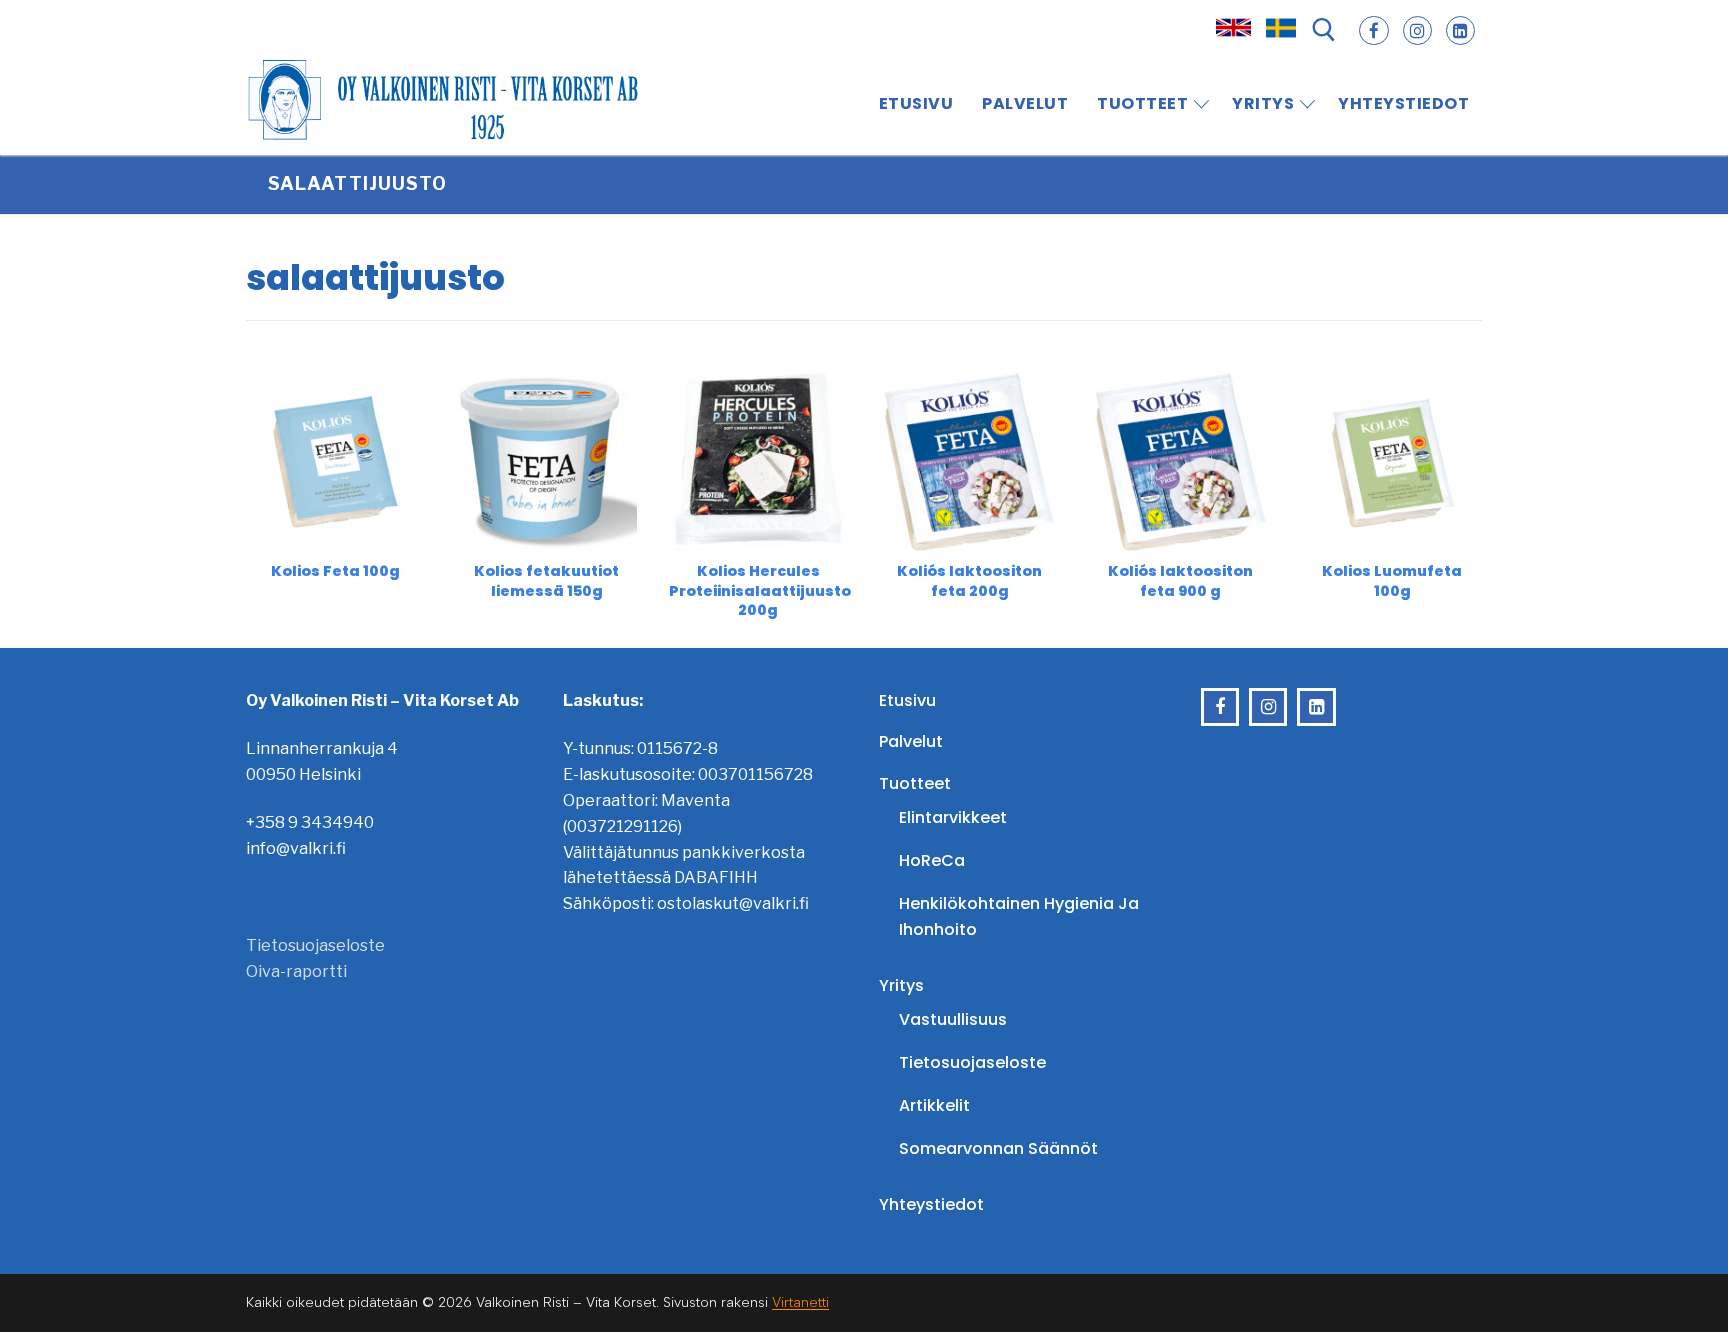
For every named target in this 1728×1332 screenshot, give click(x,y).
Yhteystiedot (931, 1204)
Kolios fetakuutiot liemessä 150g (546, 580)
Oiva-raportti (296, 971)
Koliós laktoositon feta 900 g (1180, 580)
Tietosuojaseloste (315, 945)
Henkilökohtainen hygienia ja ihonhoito (1019, 916)
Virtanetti (800, 1302)
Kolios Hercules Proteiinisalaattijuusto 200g (760, 590)
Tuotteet (915, 783)
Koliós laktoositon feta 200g (969, 580)
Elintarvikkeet (953, 817)
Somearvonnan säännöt (998, 1148)
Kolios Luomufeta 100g (1392, 580)
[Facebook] (1373, 30)
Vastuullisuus (953, 1019)
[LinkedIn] (1460, 30)
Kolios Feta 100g (335, 571)
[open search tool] (1324, 30)
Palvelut (911, 741)
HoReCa (932, 860)
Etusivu (907, 700)
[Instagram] (1417, 30)
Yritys (901, 985)
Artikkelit (934, 1105)
